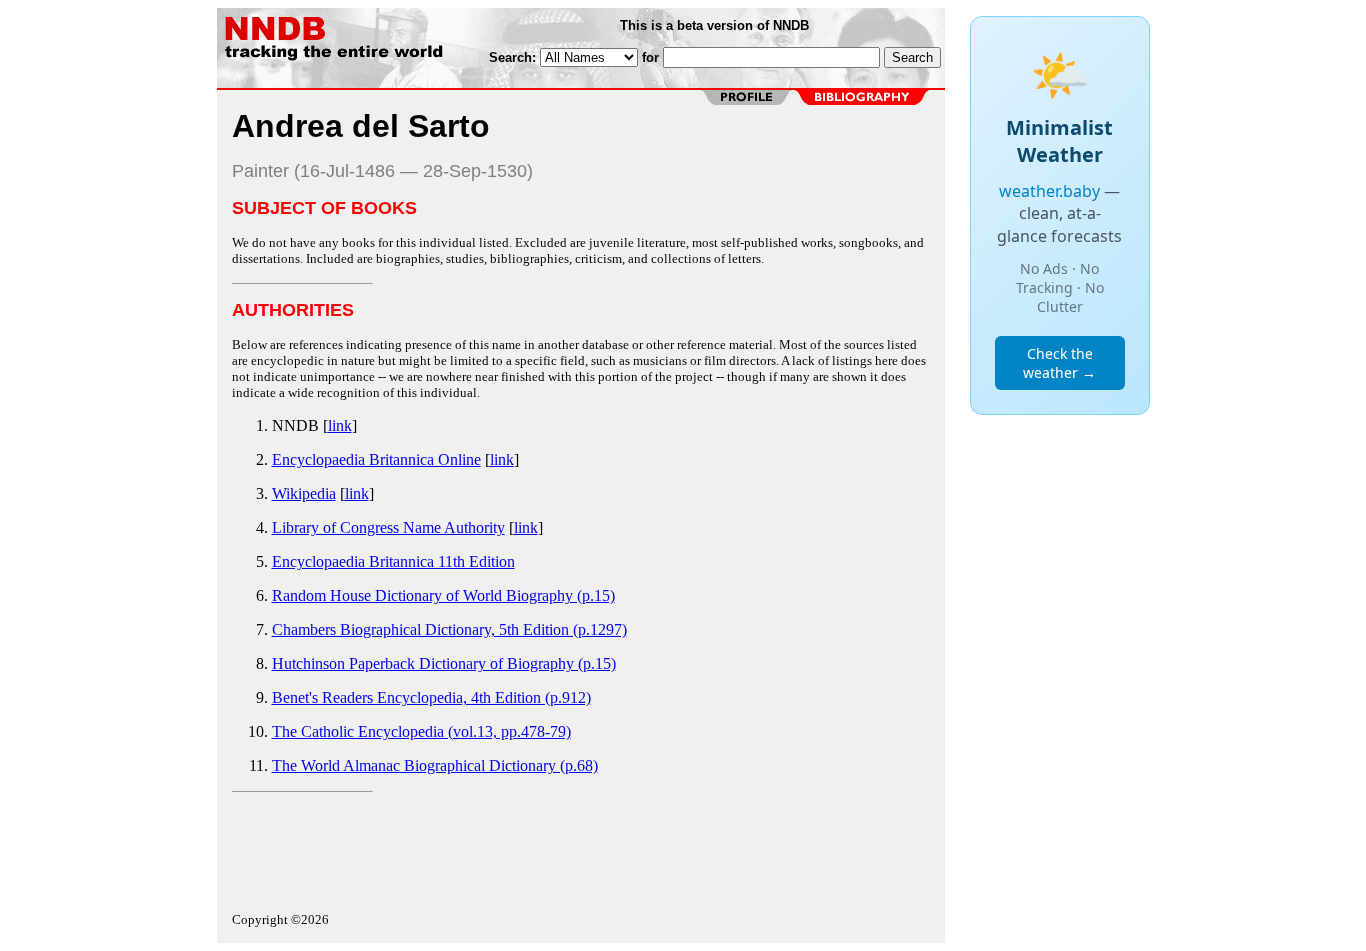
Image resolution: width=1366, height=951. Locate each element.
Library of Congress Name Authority (388, 527)
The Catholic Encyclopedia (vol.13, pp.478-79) (421, 731)
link (340, 425)
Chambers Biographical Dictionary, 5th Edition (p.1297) (449, 629)
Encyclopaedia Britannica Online (376, 459)
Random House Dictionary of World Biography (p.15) (443, 595)
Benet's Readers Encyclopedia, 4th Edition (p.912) (431, 697)
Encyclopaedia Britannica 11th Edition (393, 561)
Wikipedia (304, 493)
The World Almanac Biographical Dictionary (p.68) (435, 765)
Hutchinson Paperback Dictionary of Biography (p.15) (444, 663)
